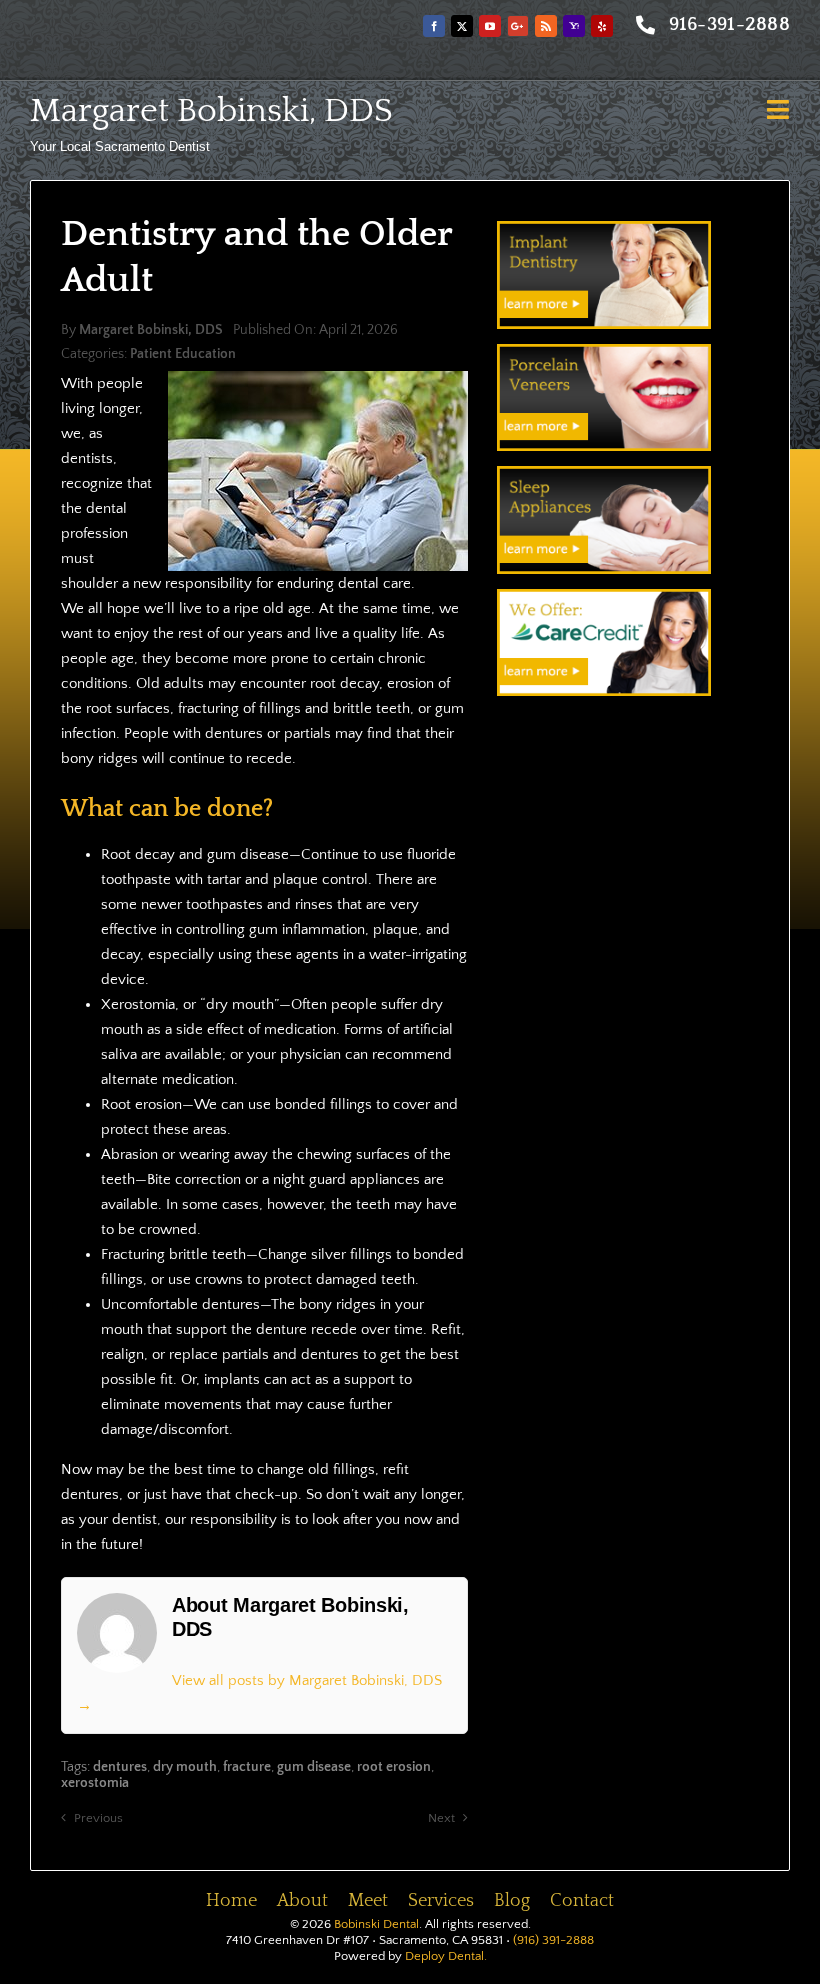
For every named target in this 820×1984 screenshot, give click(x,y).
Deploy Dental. (446, 1956)
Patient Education (183, 354)
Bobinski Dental (376, 1924)
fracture (247, 1767)
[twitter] (462, 26)
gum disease (314, 1767)
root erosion (394, 1767)
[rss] (546, 26)
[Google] (518, 26)
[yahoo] (574, 26)
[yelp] (602, 26)
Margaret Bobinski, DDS (211, 111)
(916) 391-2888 (553, 1940)
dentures (120, 1767)
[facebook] (434, 26)
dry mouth (185, 1767)
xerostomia (95, 1783)
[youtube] (490, 26)
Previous (98, 1818)
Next (441, 1818)
